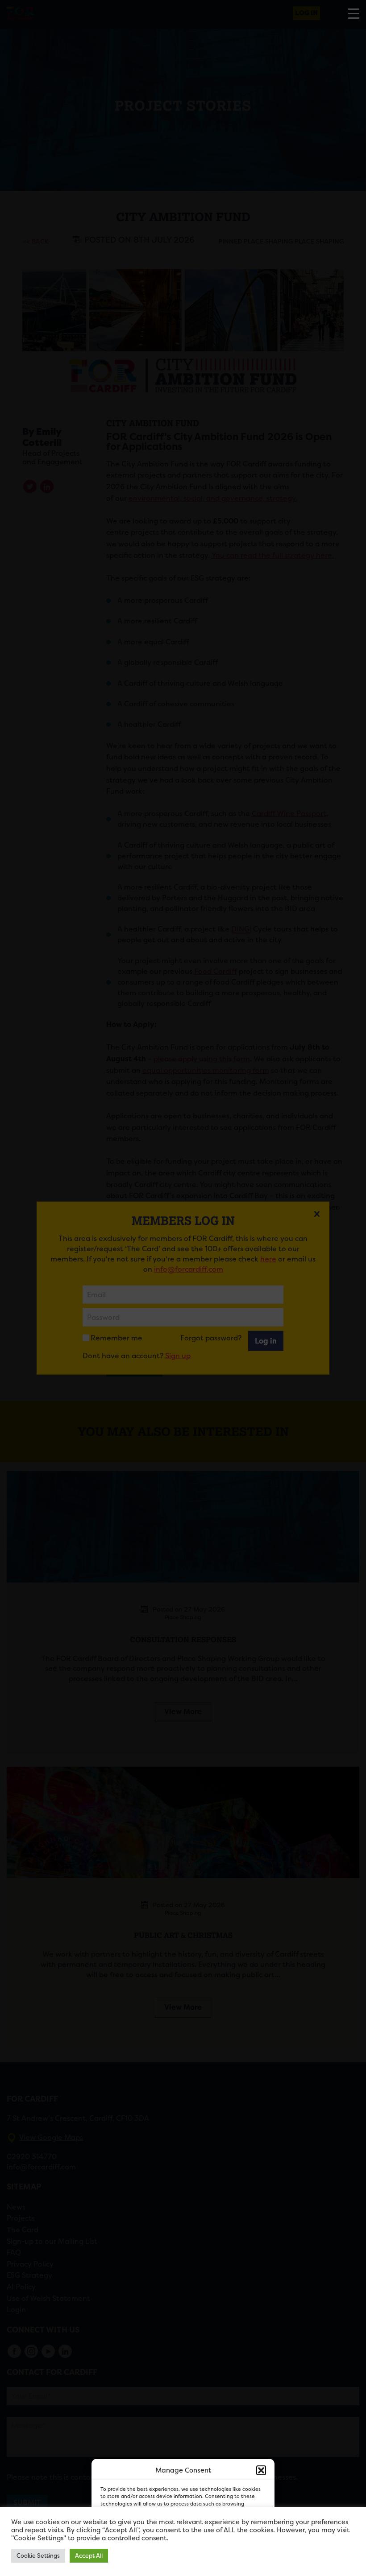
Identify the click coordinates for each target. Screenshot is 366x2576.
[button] (261, 2470)
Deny (173, 2545)
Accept (123, 2545)
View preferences (233, 2545)
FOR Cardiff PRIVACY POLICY (144, 2564)
